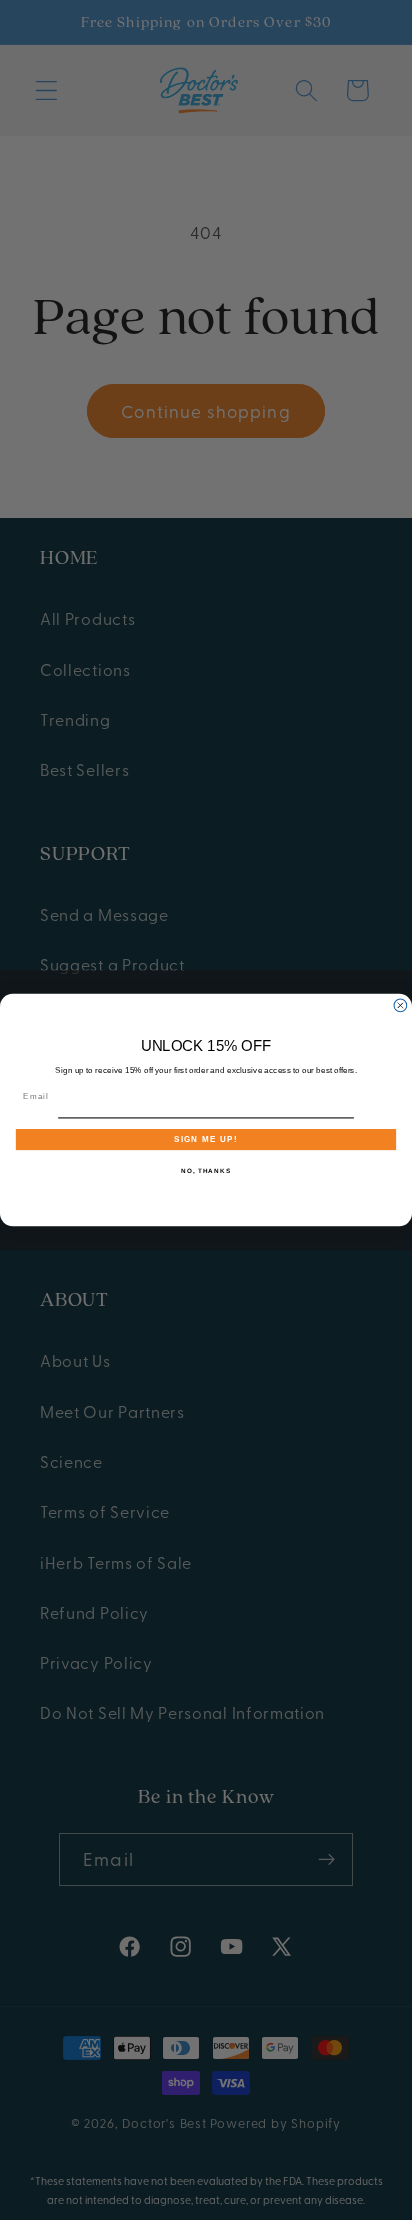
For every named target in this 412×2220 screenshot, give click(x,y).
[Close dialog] (400, 1005)
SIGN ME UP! (206, 1139)
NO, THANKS (206, 1170)
